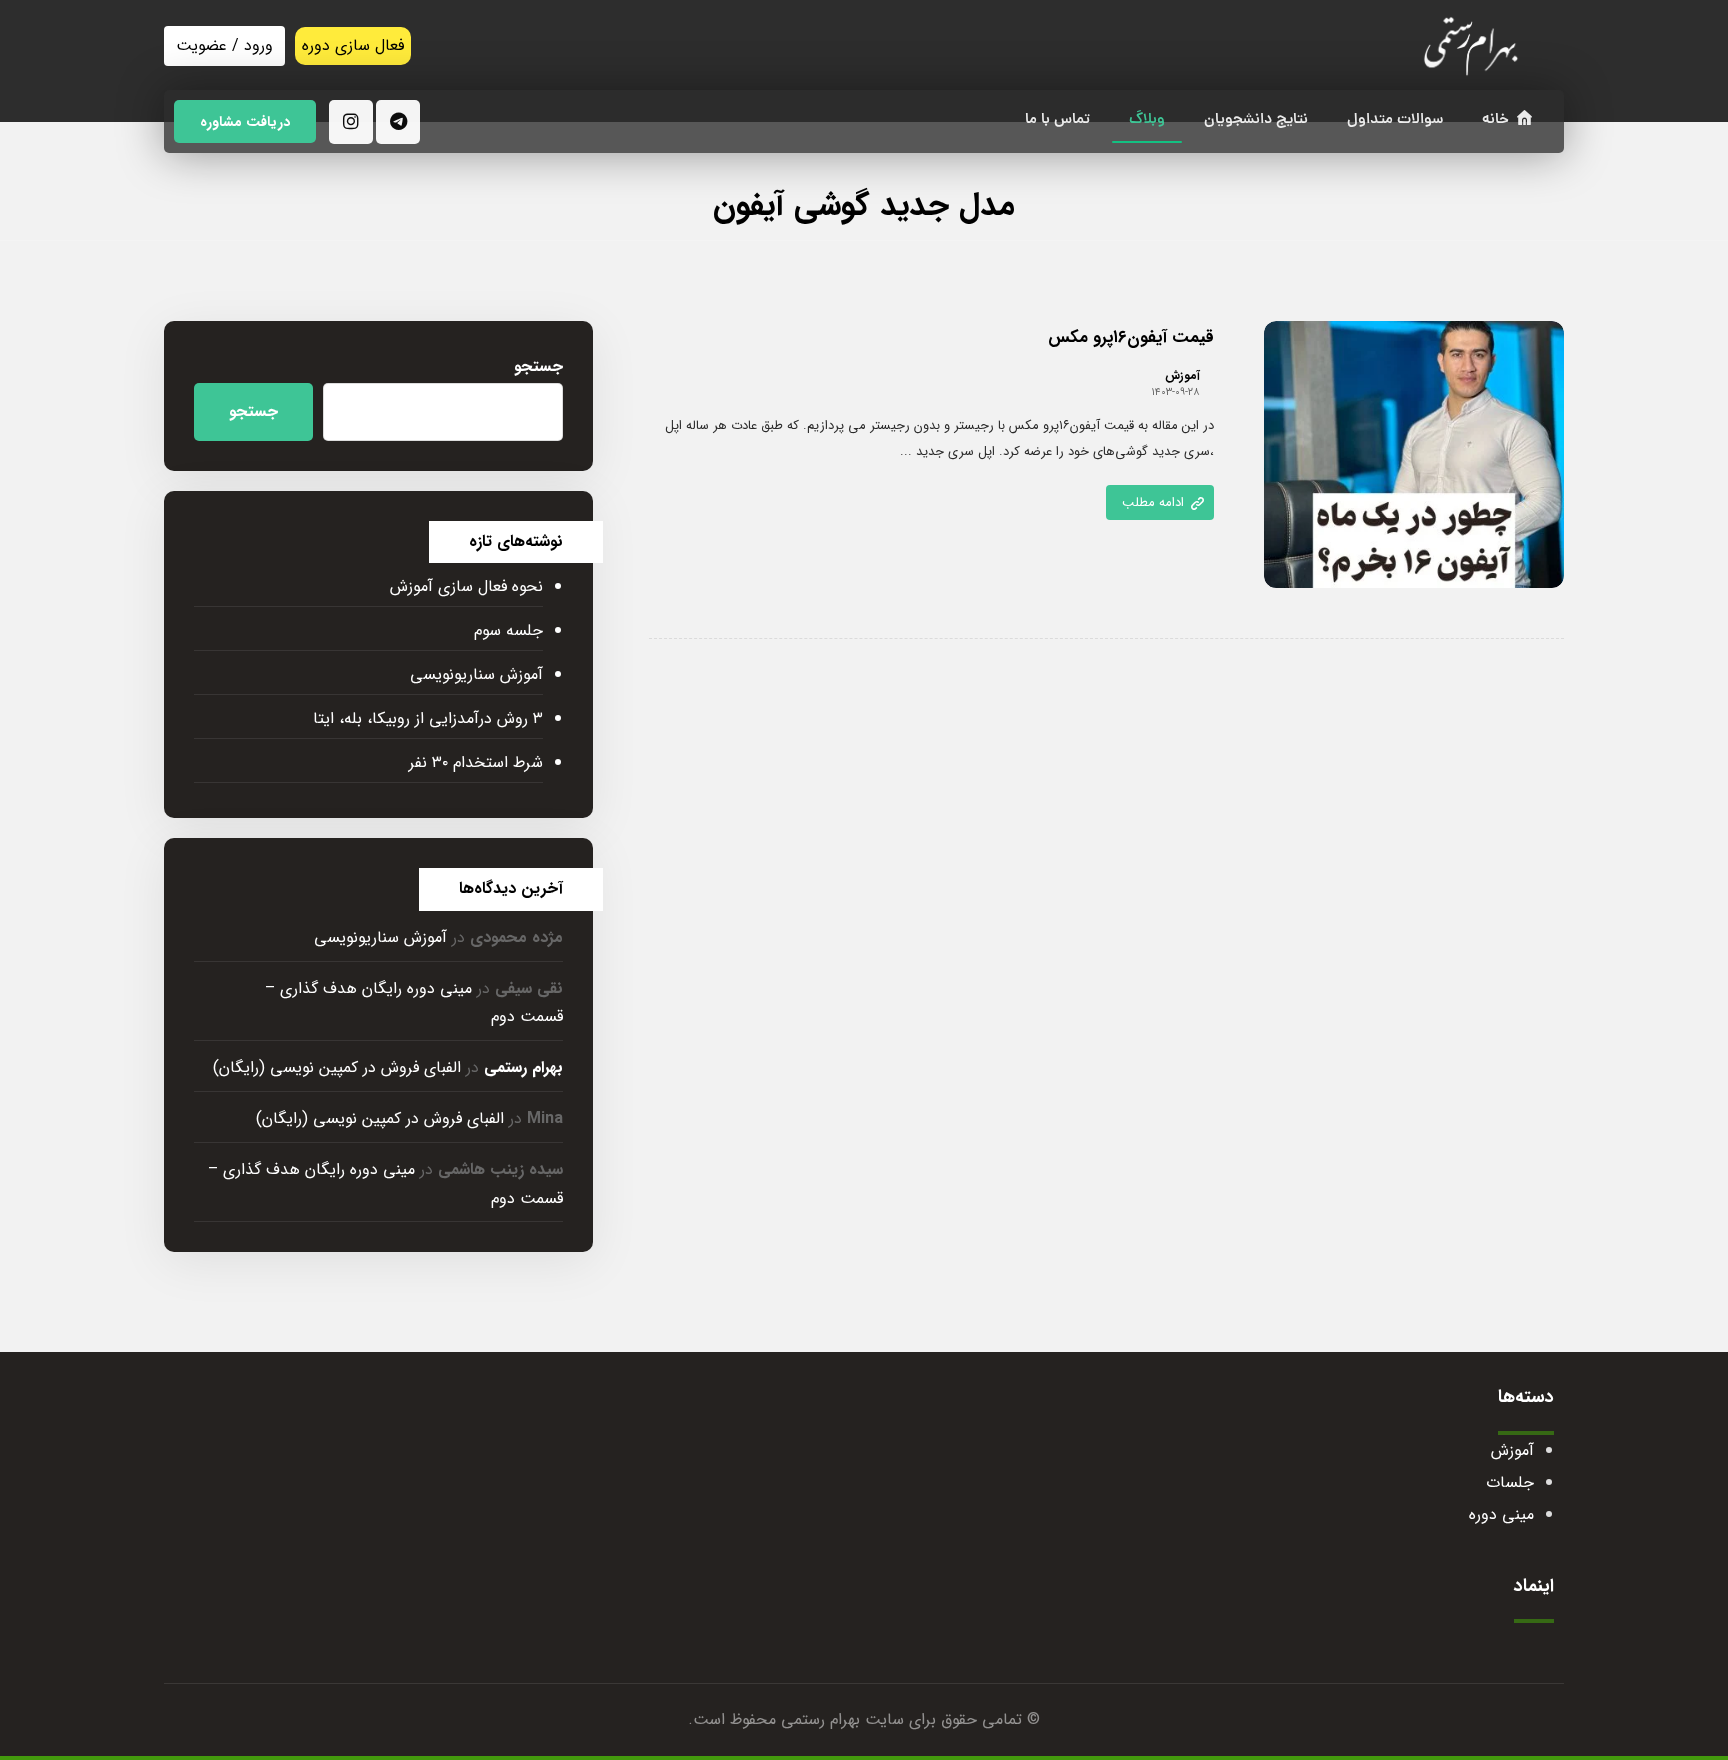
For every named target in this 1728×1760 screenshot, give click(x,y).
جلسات (1510, 1482)
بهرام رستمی (523, 1067)
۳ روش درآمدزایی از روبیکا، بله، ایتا (428, 718)
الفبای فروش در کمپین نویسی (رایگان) (337, 1067)
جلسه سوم (508, 630)
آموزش (1182, 376)
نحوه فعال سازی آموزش (466, 586)
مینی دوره (1501, 1514)
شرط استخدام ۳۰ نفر (476, 762)
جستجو (538, 366)
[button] (398, 122)
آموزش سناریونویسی (476, 674)
